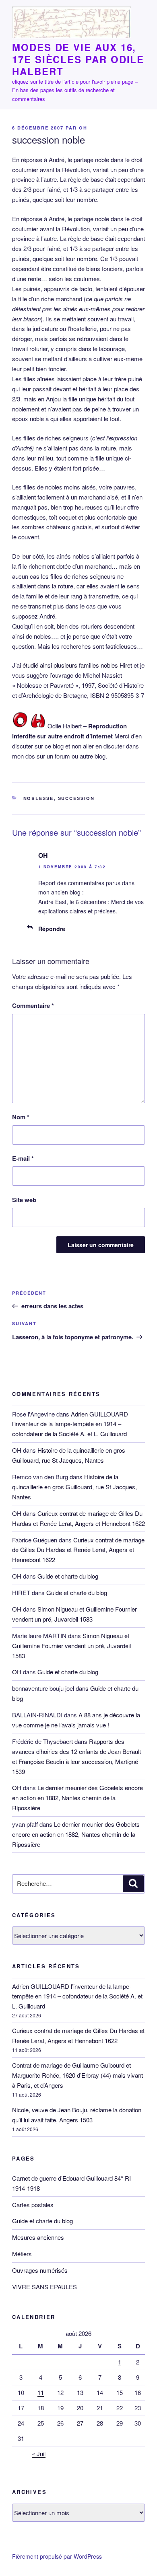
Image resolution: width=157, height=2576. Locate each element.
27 (80, 2423)
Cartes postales (33, 2205)
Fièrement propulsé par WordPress (57, 2556)
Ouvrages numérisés (40, 2270)
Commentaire (33, 1005)
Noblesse (39, 798)
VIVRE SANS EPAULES (44, 2287)
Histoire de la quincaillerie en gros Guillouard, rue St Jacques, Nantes (74, 1487)
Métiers (22, 2254)
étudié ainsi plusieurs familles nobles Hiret (77, 665)
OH (83, 128)
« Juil (39, 2454)
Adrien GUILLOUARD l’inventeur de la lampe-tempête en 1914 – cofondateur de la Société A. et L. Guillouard (70, 1424)
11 (41, 2392)
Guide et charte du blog (68, 1576)
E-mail (23, 1158)
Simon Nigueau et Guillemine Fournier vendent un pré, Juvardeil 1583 (71, 1646)
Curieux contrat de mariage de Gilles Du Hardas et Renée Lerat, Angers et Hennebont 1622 (78, 1550)
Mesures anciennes (38, 2237)
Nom (21, 1117)
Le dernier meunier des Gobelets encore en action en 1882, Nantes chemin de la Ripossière (77, 1798)
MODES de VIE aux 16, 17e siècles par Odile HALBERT (78, 59)
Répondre (52, 929)
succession (76, 798)
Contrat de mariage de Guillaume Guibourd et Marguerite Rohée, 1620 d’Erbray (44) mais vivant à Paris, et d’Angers (77, 2075)
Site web (24, 1200)
